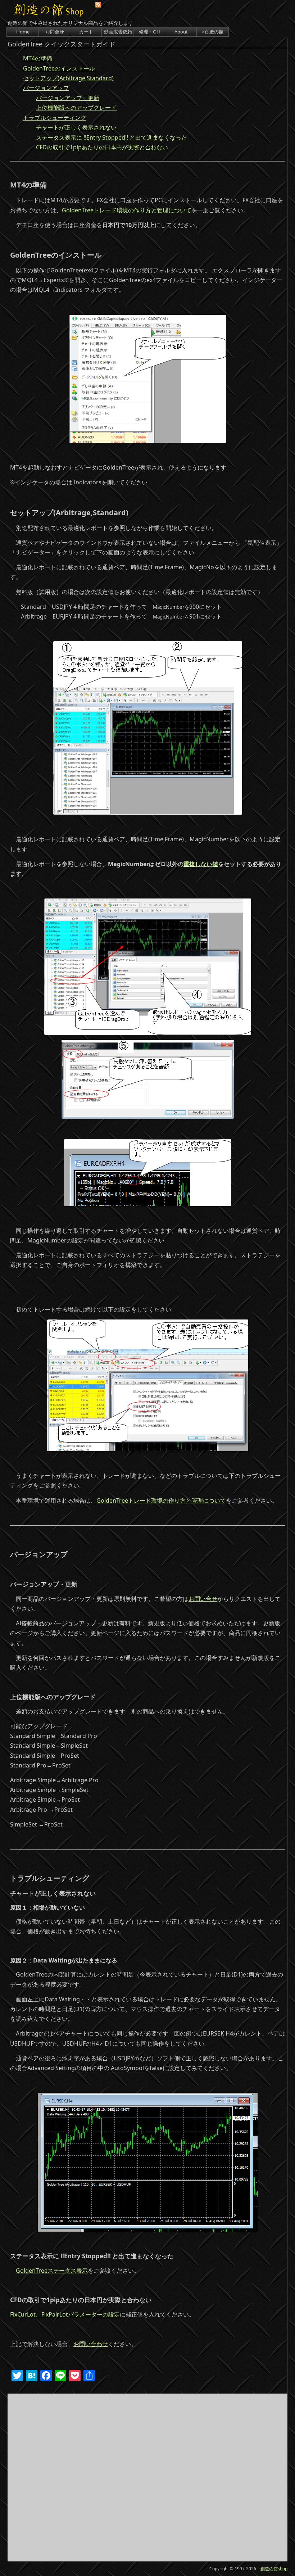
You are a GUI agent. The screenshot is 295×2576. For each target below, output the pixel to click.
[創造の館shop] (54, 11)
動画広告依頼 (118, 32)
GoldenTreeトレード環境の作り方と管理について (127, 210)
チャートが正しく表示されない (76, 127)
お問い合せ (203, 1599)
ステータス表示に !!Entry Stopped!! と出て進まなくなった (112, 137)
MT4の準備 (38, 58)
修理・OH (149, 32)
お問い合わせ (91, 2344)
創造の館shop (274, 2569)
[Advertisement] (147, 2477)
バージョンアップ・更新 (68, 98)
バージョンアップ (46, 88)
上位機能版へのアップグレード (76, 108)
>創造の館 (213, 32)
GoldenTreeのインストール (59, 68)
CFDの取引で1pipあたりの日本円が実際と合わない (102, 147)
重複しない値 (201, 864)
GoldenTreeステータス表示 (52, 2271)
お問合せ (55, 32)
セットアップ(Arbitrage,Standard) (68, 78)
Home (23, 32)
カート (86, 32)
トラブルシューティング (55, 118)
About (181, 32)
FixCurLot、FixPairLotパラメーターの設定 (65, 2314)
